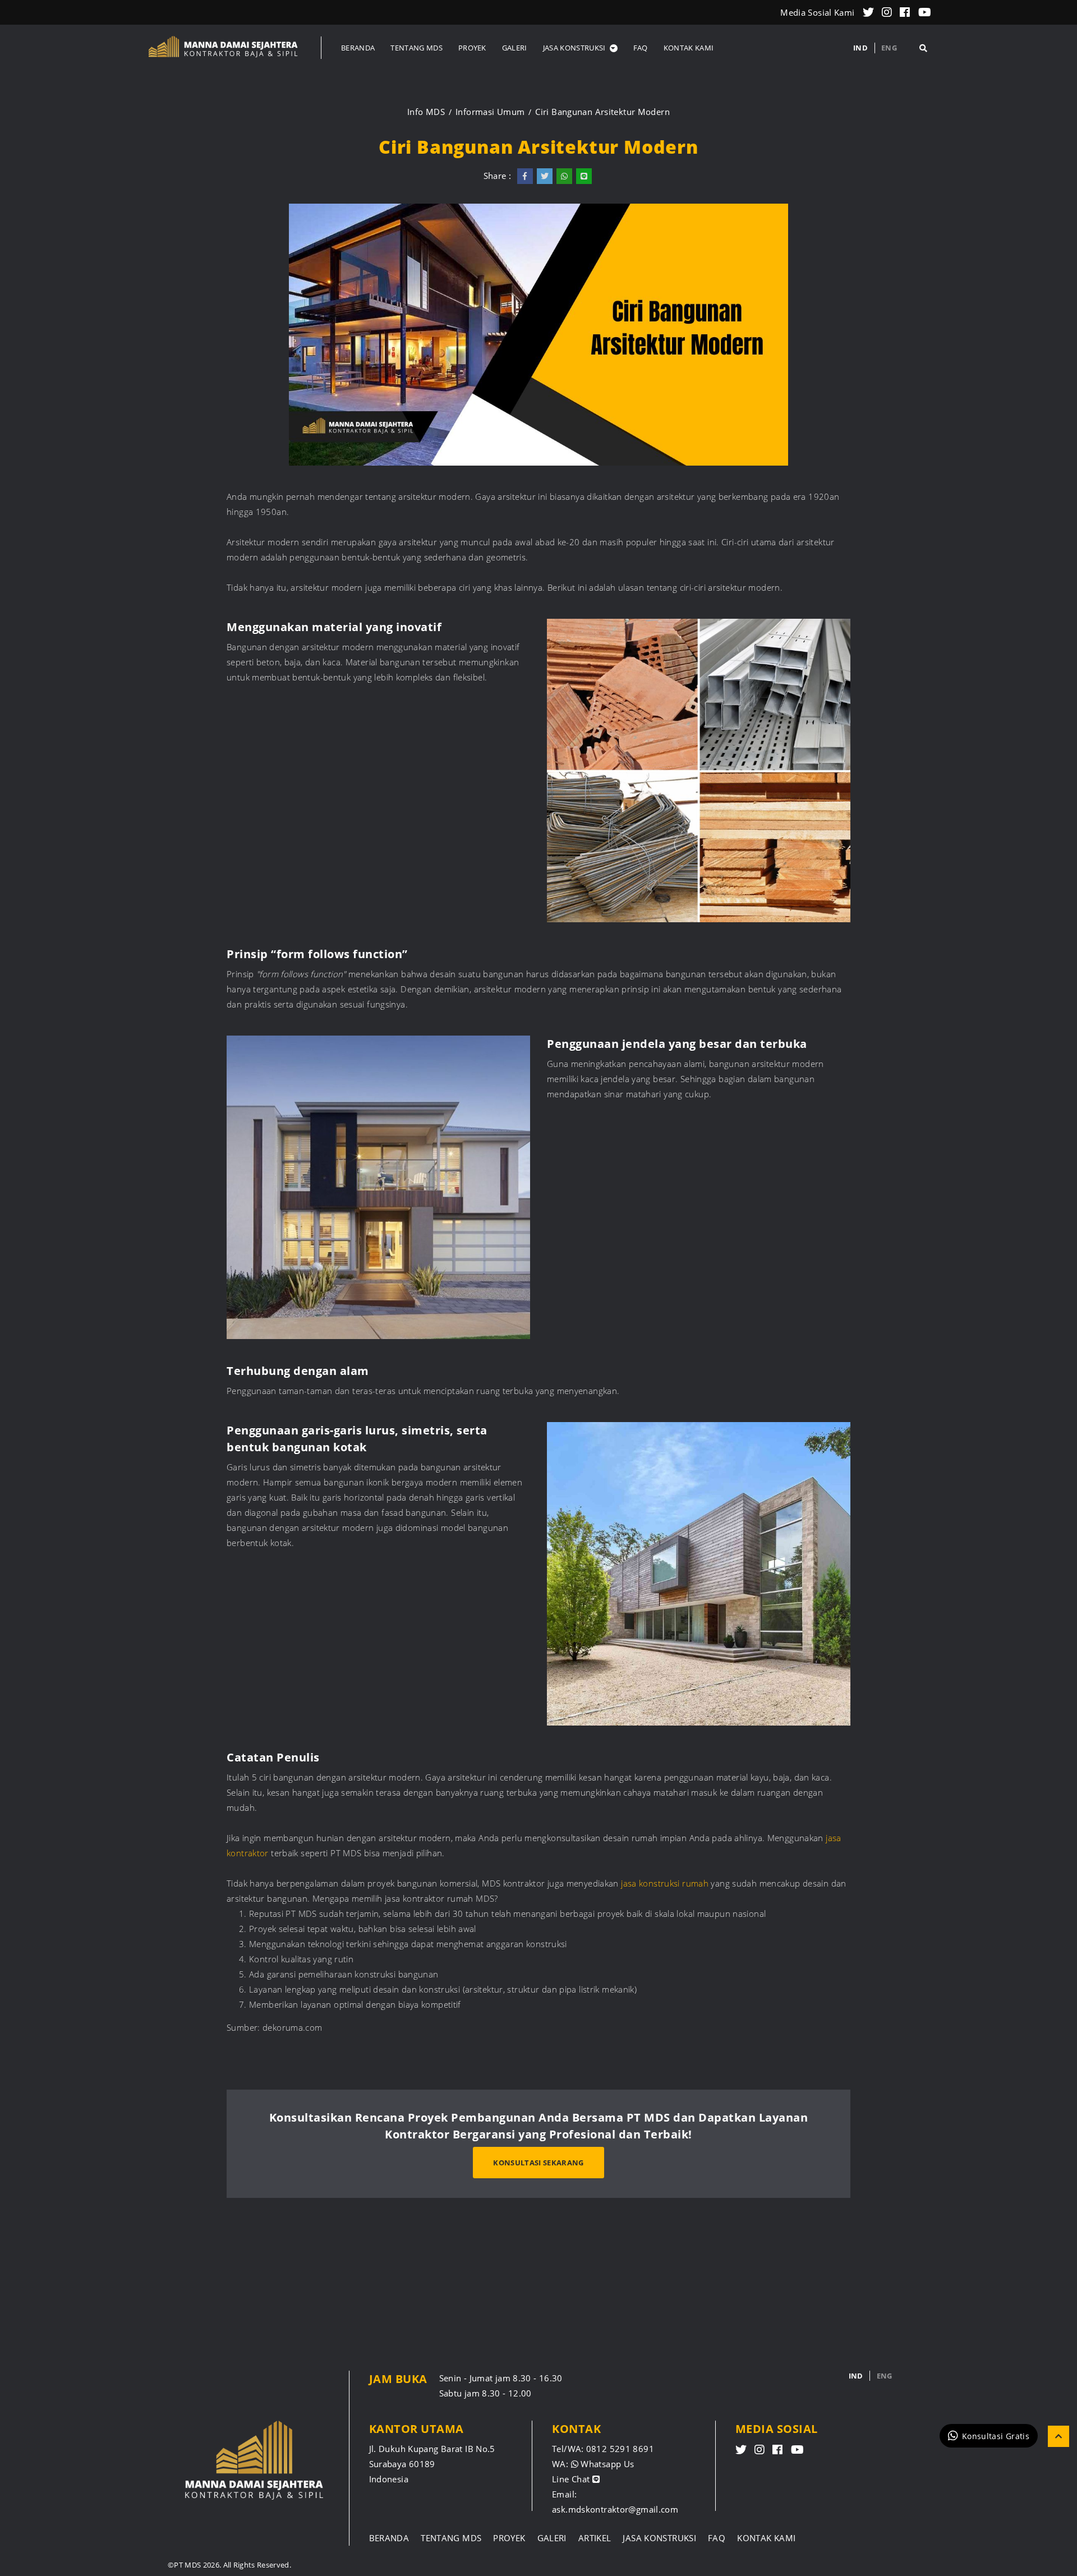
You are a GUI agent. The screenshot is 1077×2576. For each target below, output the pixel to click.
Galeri (552, 2538)
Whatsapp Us (606, 2464)
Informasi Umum (490, 112)
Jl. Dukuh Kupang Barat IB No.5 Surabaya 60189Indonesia (432, 2464)
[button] (580, 48)
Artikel (595, 2538)
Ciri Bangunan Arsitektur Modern (602, 112)
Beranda (389, 2538)
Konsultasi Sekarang (538, 2163)
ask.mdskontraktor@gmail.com (615, 2509)
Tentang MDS (451, 2538)
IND (860, 48)
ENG (889, 48)
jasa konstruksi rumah (666, 1883)
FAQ (717, 2538)
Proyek (509, 2538)
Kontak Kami (766, 2538)
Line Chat (572, 2479)
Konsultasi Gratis (996, 2435)
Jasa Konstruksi (659, 2538)
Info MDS (426, 112)
